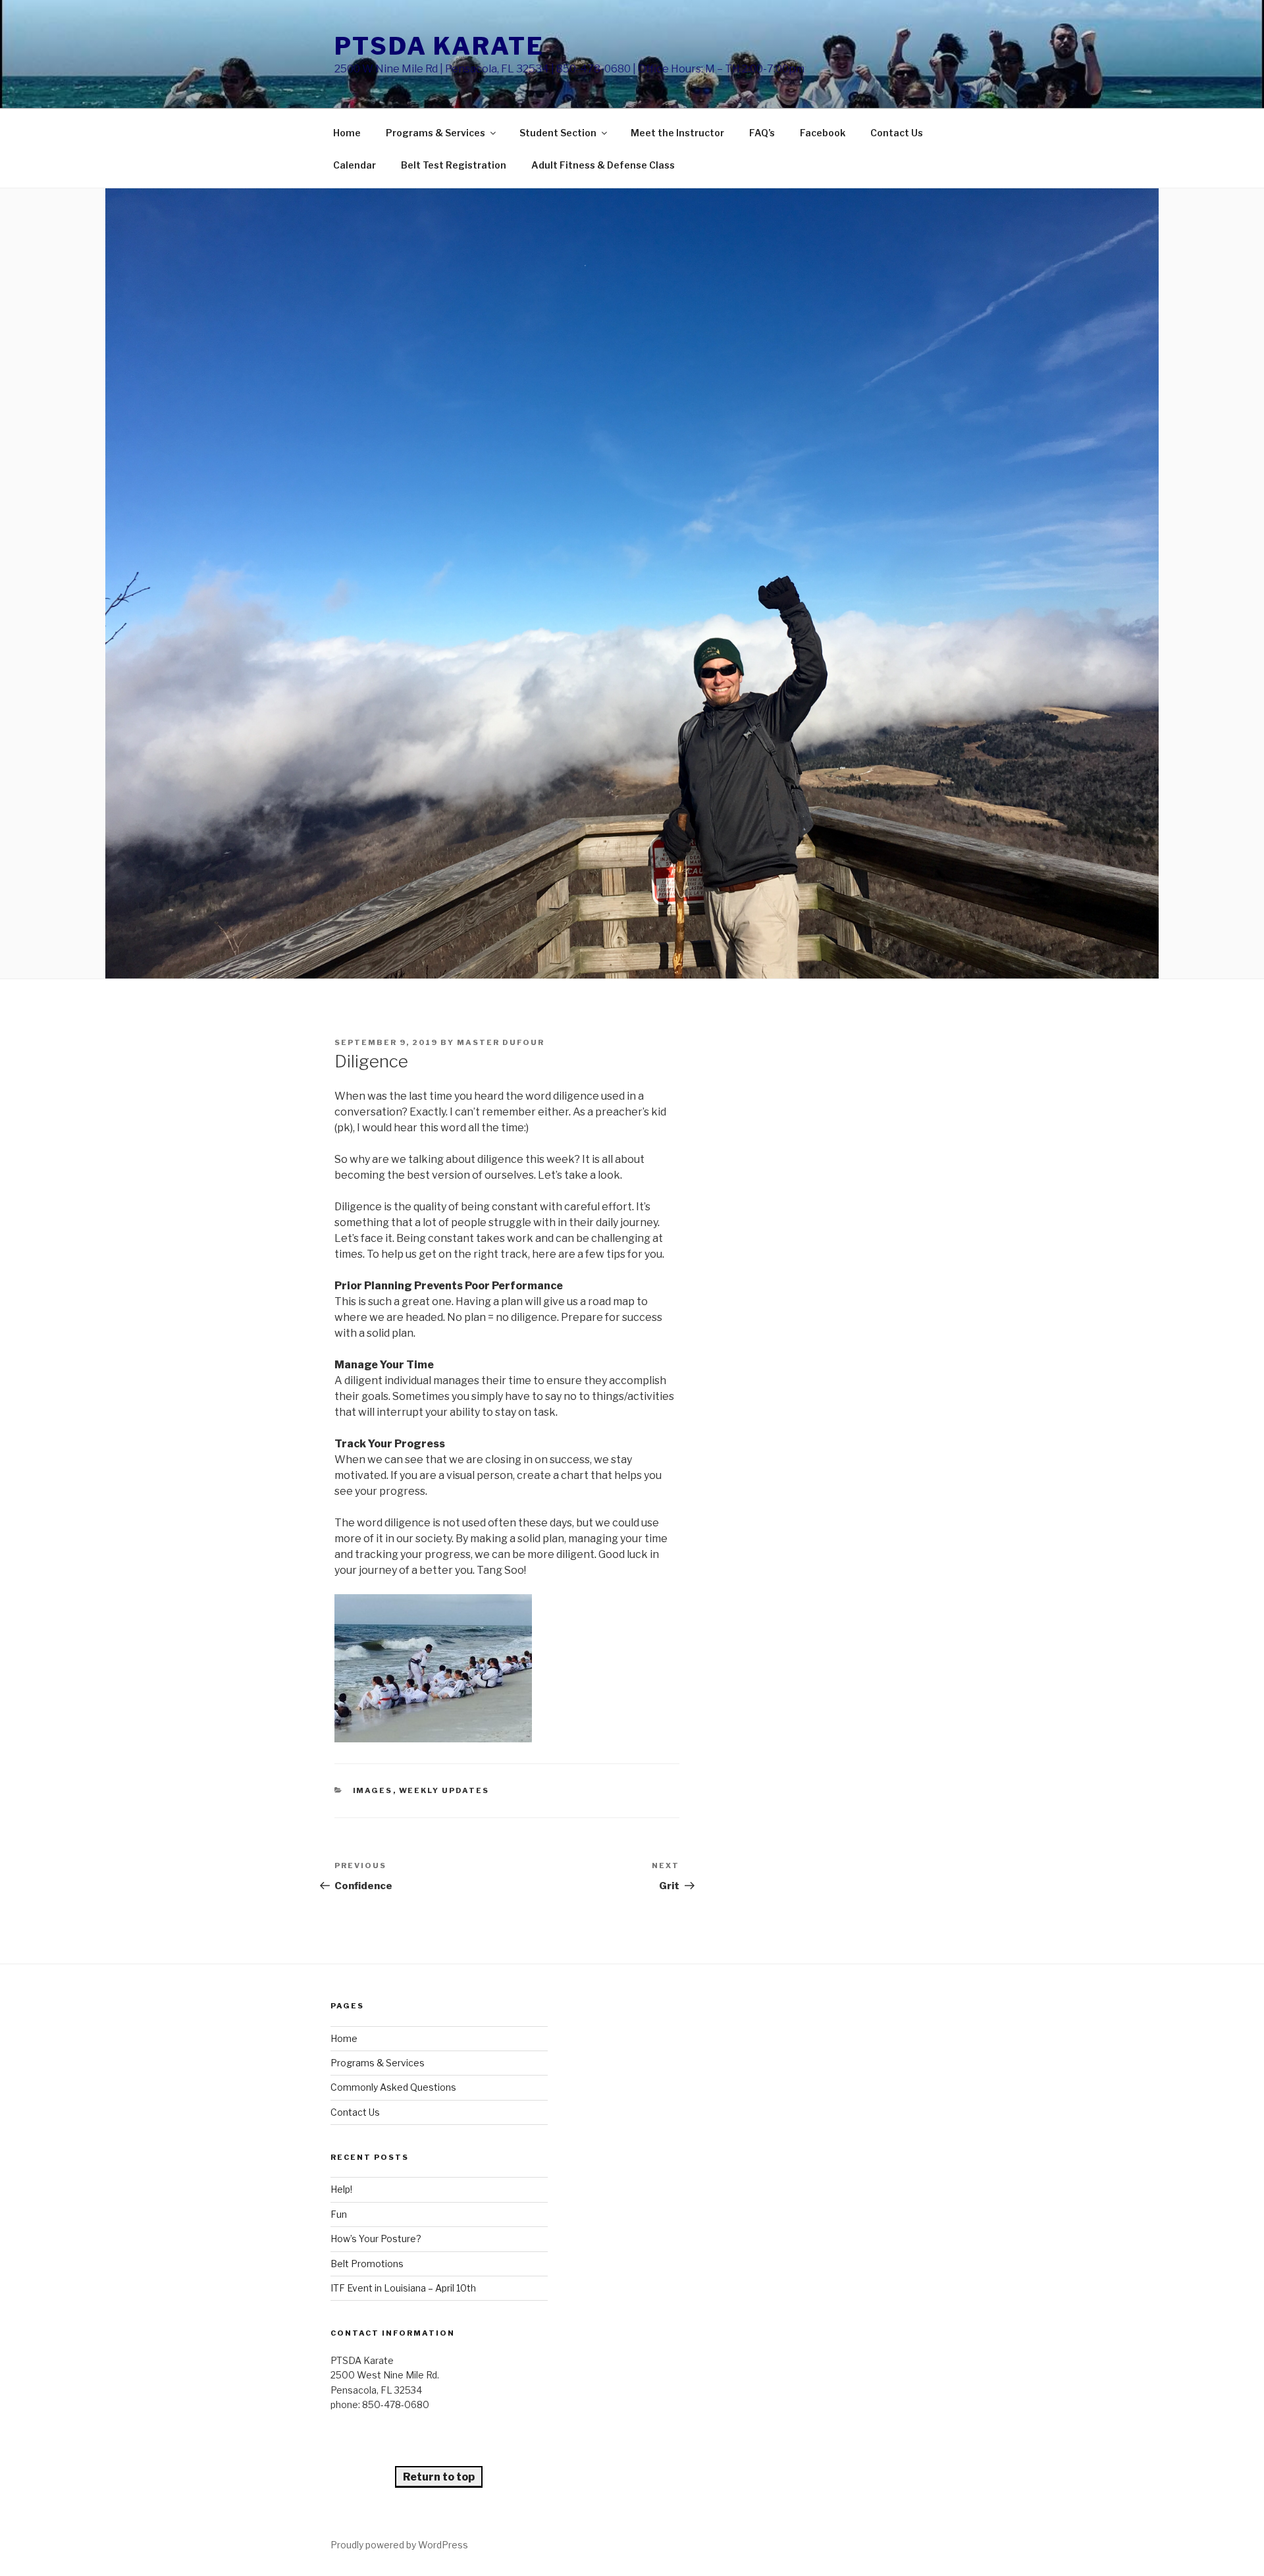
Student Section (558, 133)
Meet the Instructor (677, 133)
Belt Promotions (367, 2264)
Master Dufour (501, 1042)
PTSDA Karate (439, 46)
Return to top (439, 2477)
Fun (339, 2214)
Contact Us (897, 133)
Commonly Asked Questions (393, 2087)
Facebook (823, 133)
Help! (341, 2189)
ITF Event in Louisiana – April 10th (403, 2288)
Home (347, 133)
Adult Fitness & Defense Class (603, 165)
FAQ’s (762, 133)
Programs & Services (435, 133)
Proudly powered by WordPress (399, 2545)
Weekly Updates (444, 1790)
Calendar (355, 165)
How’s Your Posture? (376, 2239)
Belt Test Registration (454, 165)
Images (373, 1790)
